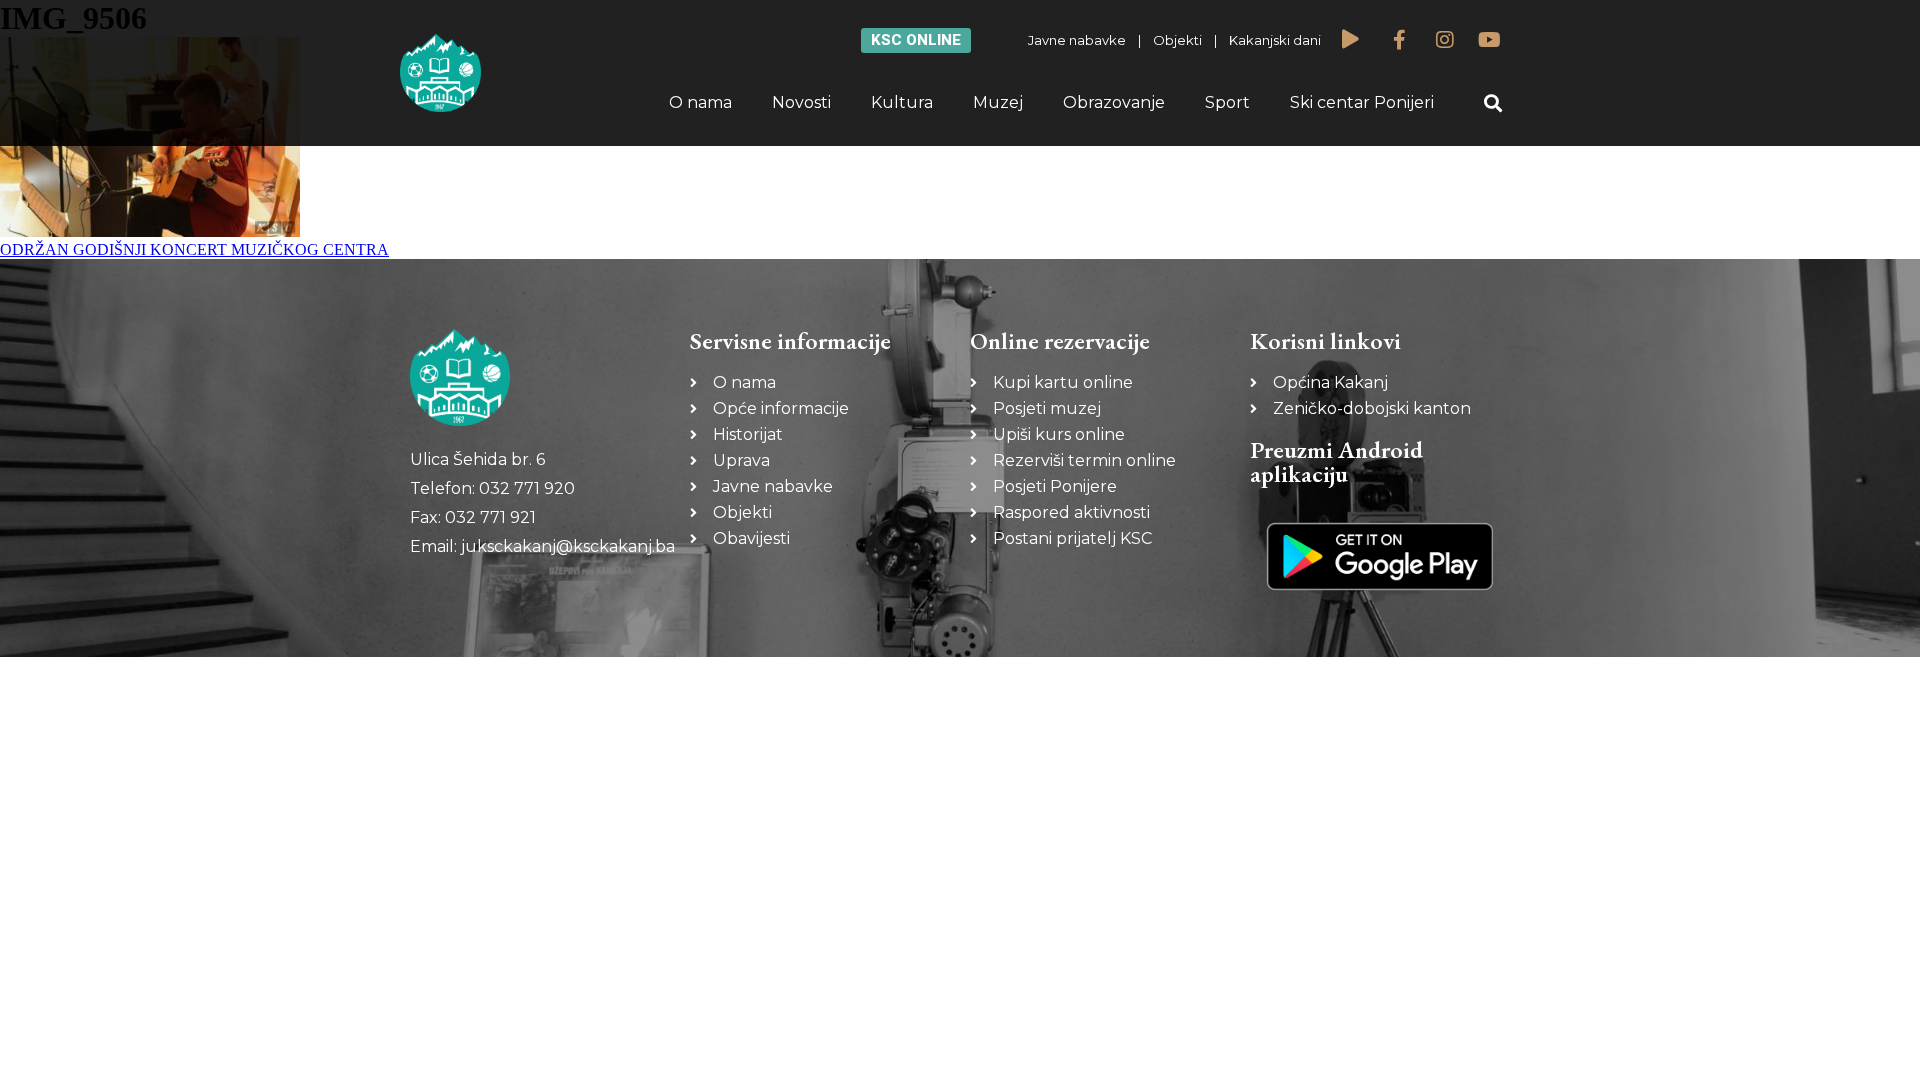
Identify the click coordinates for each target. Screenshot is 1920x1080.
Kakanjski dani (1275, 40)
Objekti (1177, 40)
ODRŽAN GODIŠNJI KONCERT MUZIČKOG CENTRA (194, 249)
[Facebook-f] (1400, 40)
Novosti (801, 102)
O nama (700, 102)
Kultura (902, 102)
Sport (1227, 102)
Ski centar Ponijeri (1362, 102)
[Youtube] (1490, 40)
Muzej (998, 102)
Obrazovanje (1114, 102)
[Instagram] (1445, 40)
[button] (1493, 103)
